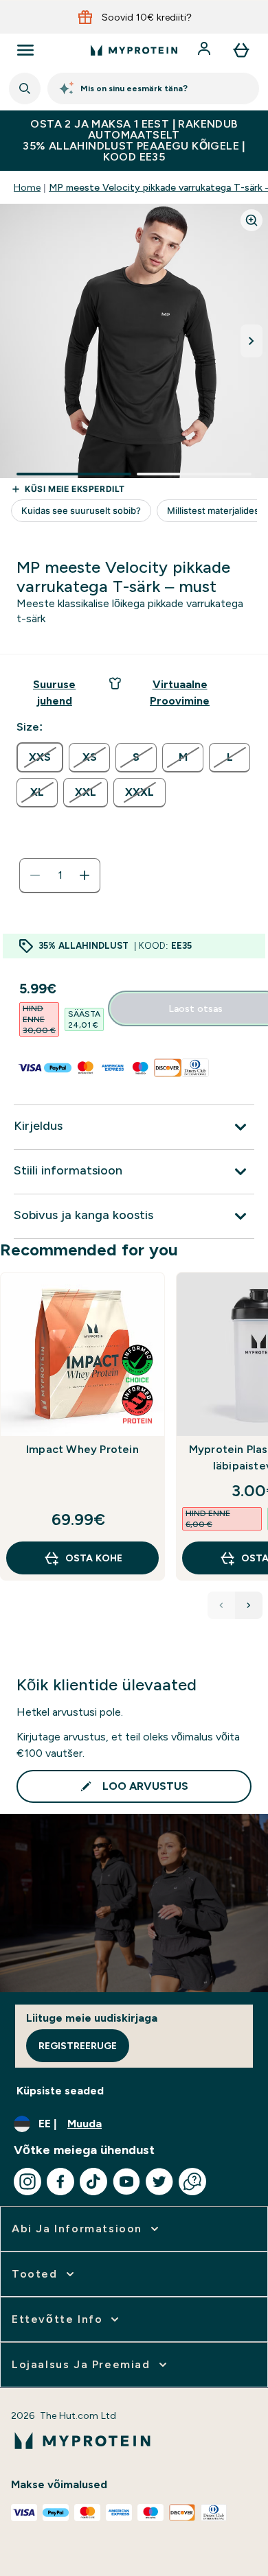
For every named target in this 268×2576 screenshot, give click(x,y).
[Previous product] (221, 1605)
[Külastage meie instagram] (27, 2182)
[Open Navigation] (25, 50)
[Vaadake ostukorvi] (241, 50)
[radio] (40, 757)
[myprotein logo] (134, 50)
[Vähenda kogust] (35, 875)
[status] (60, 875)
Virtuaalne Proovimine (180, 693)
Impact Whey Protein (82, 1449)
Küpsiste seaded (60, 2091)
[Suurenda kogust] (85, 875)
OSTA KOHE (94, 1558)
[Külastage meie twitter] (159, 2182)
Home (27, 187)
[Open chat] (192, 2182)
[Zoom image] (252, 220)
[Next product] (249, 1605)
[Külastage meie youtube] (126, 2182)
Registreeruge (78, 2046)
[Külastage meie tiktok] (93, 2182)
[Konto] (205, 50)
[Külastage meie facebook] (60, 2182)
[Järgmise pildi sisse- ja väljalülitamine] (252, 341)
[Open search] (25, 88)
